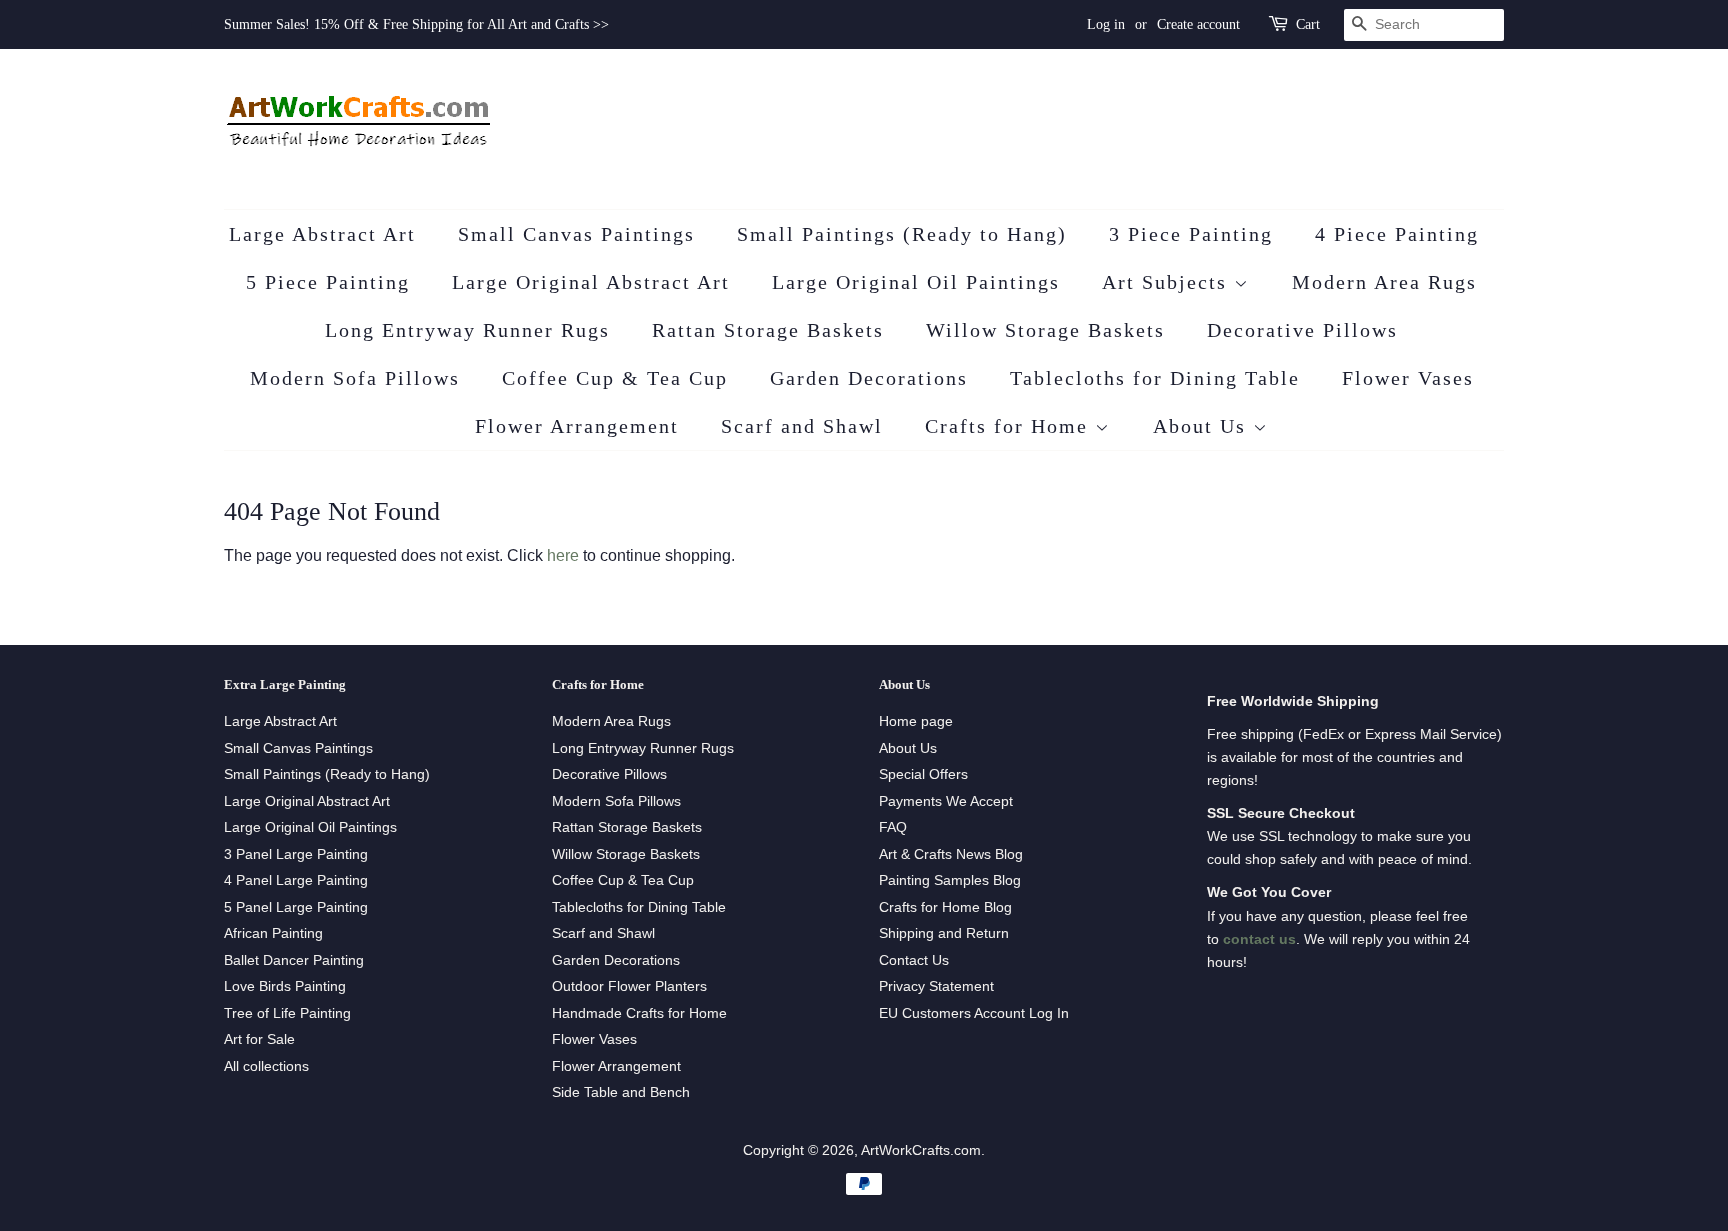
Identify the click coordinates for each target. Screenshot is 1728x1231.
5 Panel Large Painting (296, 907)
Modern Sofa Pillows (355, 378)
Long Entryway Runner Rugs (467, 330)
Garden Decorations (869, 378)
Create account (1198, 24)
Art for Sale (259, 1039)
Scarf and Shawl (802, 426)
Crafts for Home (1010, 426)
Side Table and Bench (621, 1092)
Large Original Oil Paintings (916, 282)
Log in (1106, 24)
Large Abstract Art (322, 234)
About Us (1203, 426)
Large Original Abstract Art (591, 282)
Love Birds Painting (285, 986)
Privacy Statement (936, 986)
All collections (266, 1066)
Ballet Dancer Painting (294, 960)
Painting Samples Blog (950, 880)
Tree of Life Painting (287, 1013)
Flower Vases (1408, 378)
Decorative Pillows (1302, 330)
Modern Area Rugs (1384, 282)
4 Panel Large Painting (296, 880)
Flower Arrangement (577, 426)
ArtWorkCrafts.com (921, 1150)
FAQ (893, 827)
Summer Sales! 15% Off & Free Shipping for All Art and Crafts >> (416, 24)
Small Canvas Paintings (576, 234)
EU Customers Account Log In (974, 1013)
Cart (1308, 24)
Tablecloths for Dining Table (1155, 378)
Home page (916, 721)
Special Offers (923, 774)
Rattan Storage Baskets (768, 330)
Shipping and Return (944, 933)
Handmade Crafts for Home (639, 1013)
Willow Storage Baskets (1045, 330)
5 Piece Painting (328, 282)
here (563, 555)
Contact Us (914, 960)
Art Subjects (1168, 282)
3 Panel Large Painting (296, 854)
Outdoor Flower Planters (629, 986)
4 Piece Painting (1397, 234)
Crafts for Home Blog (945, 907)
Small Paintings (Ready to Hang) (902, 234)
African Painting (273, 933)
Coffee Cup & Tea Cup (615, 378)
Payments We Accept (946, 801)
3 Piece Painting (1191, 234)
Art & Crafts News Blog (951, 854)
